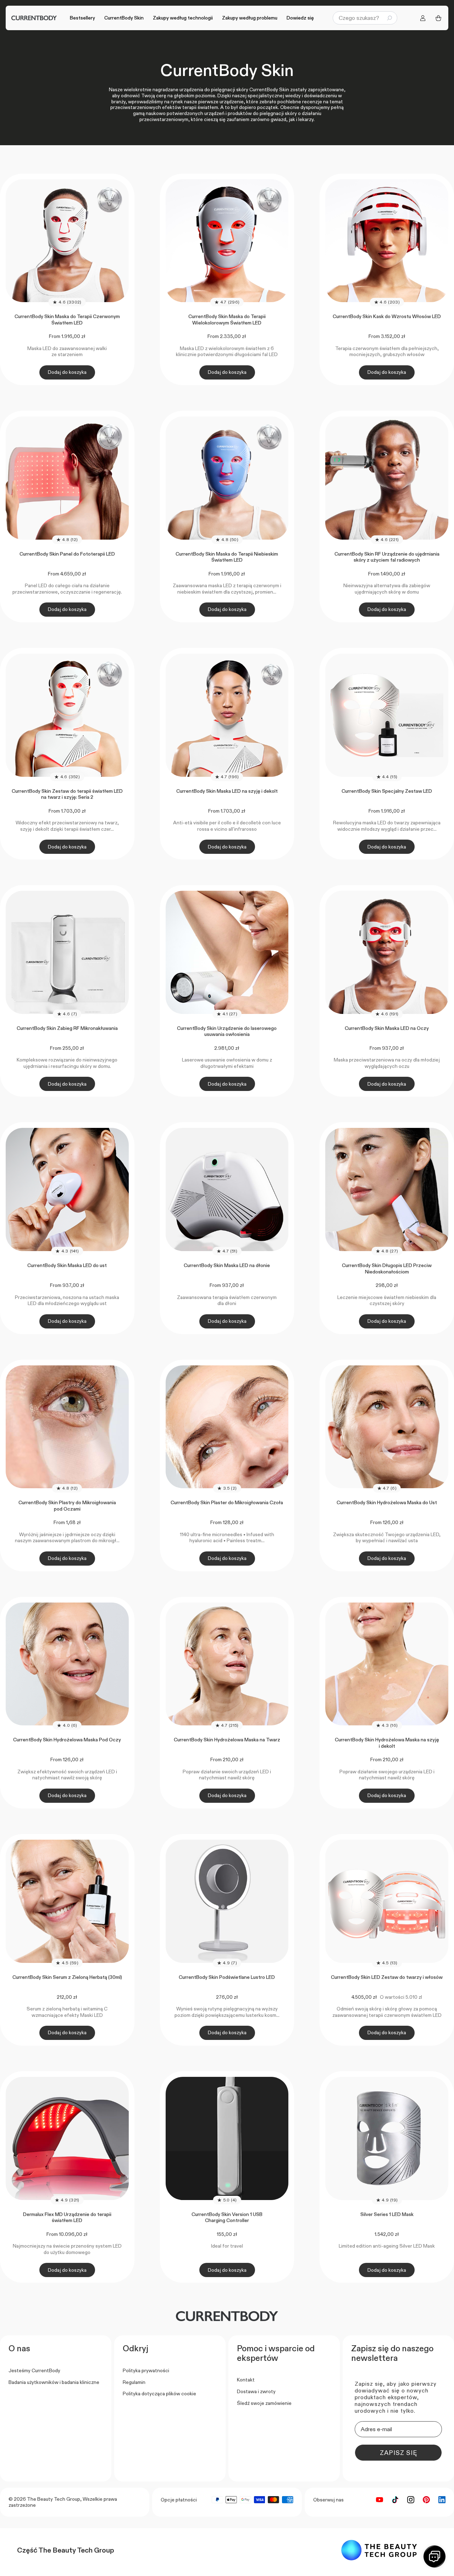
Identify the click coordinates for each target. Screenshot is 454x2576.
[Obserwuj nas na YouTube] (380, 2500)
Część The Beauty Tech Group (66, 2550)
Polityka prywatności (146, 2370)
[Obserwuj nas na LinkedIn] (442, 2500)
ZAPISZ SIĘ (398, 2453)
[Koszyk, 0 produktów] (438, 18)
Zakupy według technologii (183, 18)
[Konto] (423, 18)
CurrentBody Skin (124, 18)
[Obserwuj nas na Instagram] (411, 2500)
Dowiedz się (300, 18)
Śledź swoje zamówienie (264, 2403)
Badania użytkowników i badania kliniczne (54, 2382)
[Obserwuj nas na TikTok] (395, 2500)
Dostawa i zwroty (256, 2391)
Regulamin (134, 2382)
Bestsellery (82, 18)
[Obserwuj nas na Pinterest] (426, 2500)
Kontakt (246, 2380)
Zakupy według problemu (250, 18)
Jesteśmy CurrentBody (34, 2370)
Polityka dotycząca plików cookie (159, 2394)
